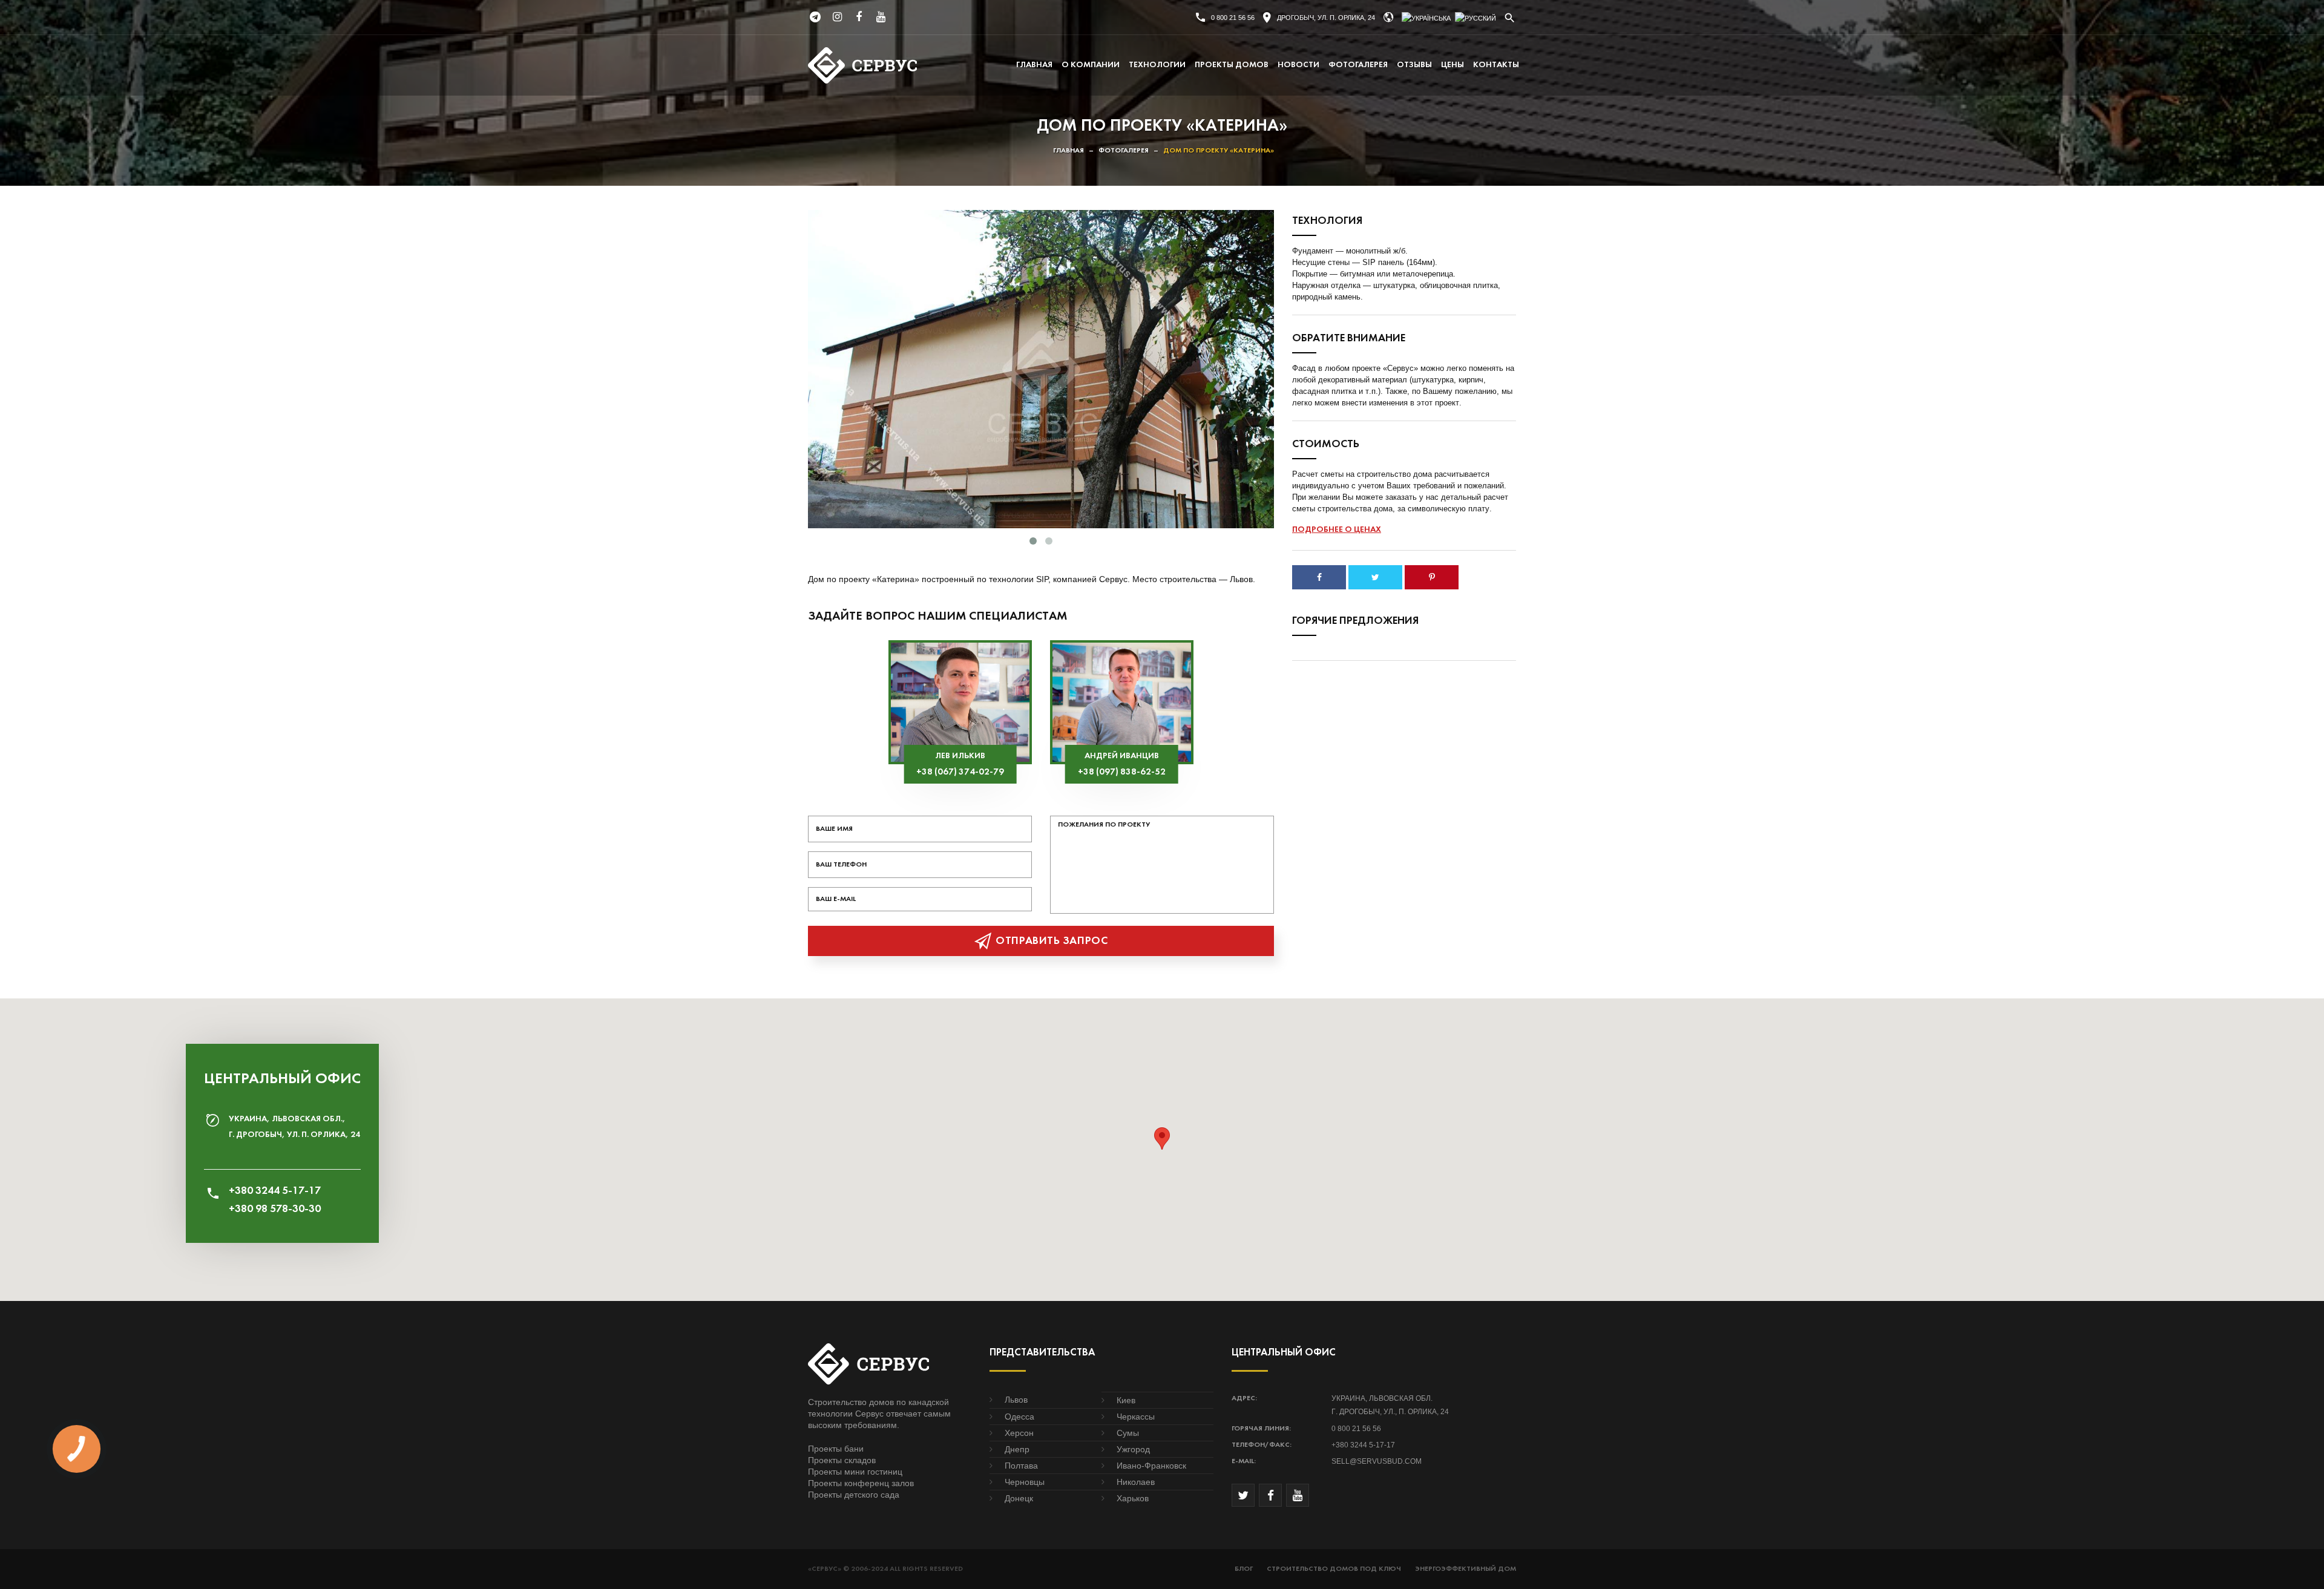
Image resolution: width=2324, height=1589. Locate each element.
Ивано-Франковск (1151, 1466)
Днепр (1017, 1449)
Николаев (1136, 1482)
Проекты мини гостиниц (855, 1472)
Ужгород (1133, 1449)
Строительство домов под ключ (1334, 1569)
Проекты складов (842, 1460)
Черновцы (1025, 1482)
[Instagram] (837, 17)
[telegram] (815, 17)
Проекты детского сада (854, 1495)
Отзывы (1414, 65)
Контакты (1496, 65)
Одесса (1019, 1417)
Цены (1452, 65)
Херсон (1019, 1433)
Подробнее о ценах (1337, 530)
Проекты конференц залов (861, 1483)
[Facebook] (859, 17)
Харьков (1133, 1498)
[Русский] (1475, 18)
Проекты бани (836, 1449)
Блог (1244, 1569)
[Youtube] (881, 17)
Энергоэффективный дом (1466, 1569)
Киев (1126, 1400)
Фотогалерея (1358, 65)
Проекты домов (1232, 65)
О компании (1091, 65)
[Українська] (1426, 18)
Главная (1034, 65)
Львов (1016, 1400)
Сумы (1128, 1433)
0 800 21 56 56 (1233, 18)
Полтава (1021, 1466)
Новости (1298, 65)
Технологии (1157, 65)
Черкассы (1136, 1417)
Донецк (1019, 1498)
